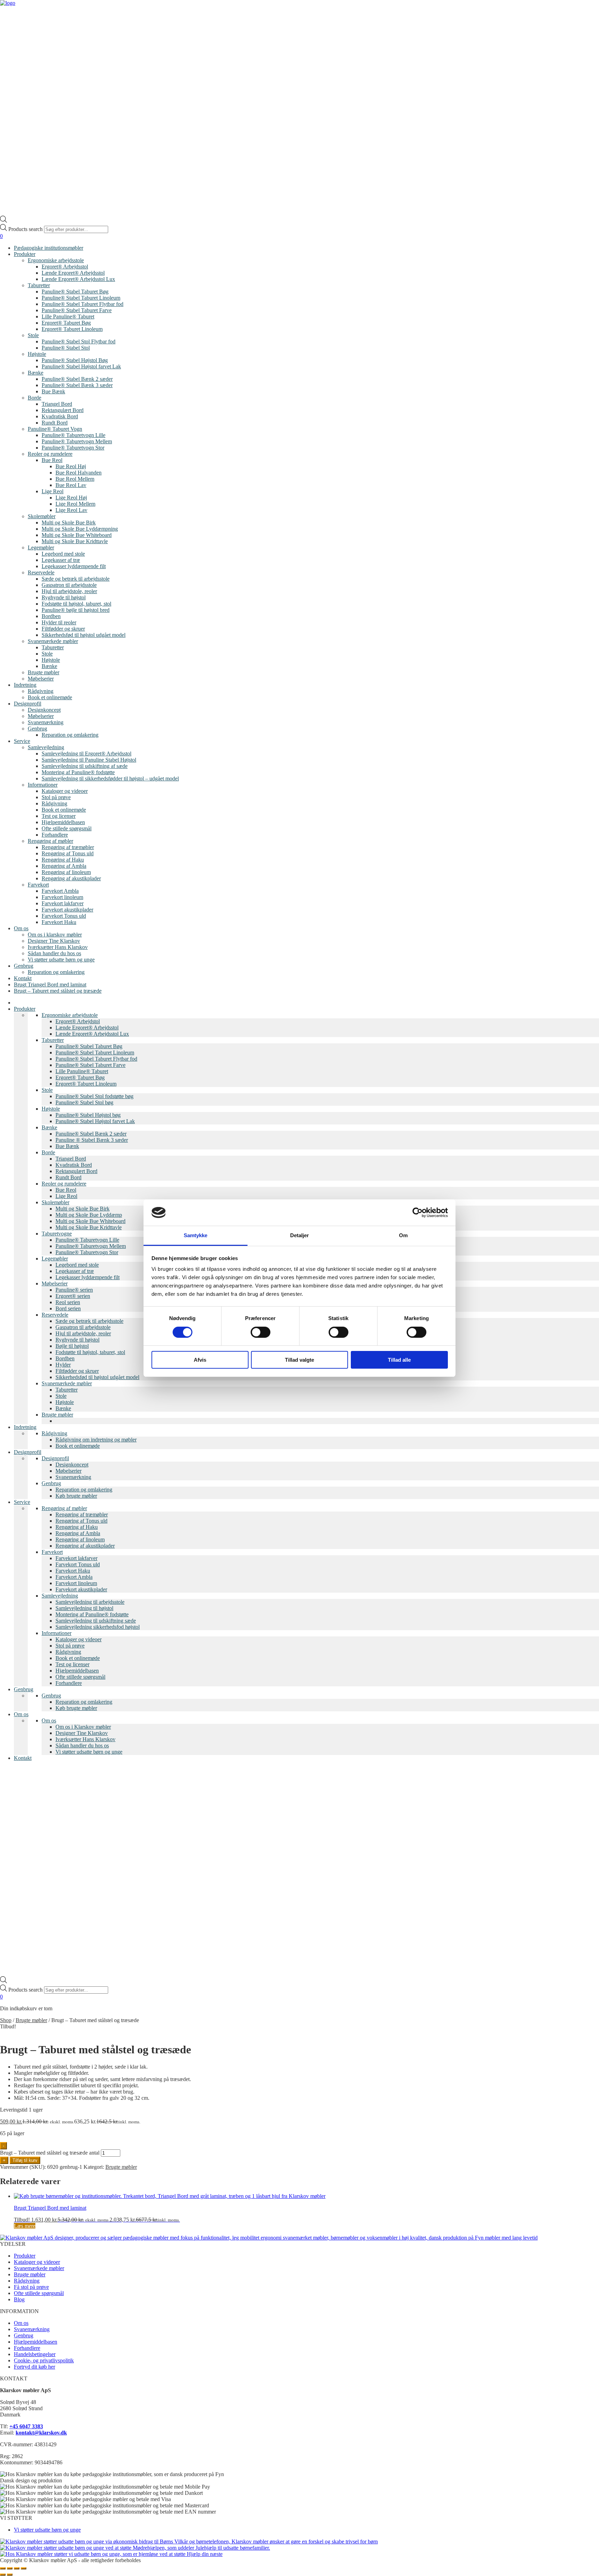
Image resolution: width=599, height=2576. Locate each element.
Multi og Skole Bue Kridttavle (75, 541)
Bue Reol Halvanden (79, 473)
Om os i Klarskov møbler (83, 1727)
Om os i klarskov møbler (55, 935)
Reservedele (41, 572)
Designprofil (28, 704)
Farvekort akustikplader (67, 910)
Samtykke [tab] (196, 1235)
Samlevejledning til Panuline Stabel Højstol (89, 760)
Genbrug (37, 729)
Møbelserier (41, 679)
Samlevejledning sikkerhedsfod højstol (98, 1627)
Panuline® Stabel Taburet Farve (77, 310)
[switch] (261, 1332)
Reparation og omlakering (70, 735)
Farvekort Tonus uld (64, 916)
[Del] (17, 2568)
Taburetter (39, 285)
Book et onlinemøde (50, 697)
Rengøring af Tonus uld (68, 853)
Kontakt (23, 978)
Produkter (25, 254)
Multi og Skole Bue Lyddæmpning (80, 529)
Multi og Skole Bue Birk (69, 523)
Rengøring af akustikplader (71, 878)
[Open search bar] (3, 221)
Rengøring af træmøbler (68, 847)
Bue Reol (52, 460)
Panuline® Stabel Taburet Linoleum (81, 298)
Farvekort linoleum (62, 897)
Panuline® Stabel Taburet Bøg (75, 292)
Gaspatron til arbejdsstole (69, 585)
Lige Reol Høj (71, 498)
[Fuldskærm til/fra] (10, 2568)
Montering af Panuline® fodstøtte (78, 772)
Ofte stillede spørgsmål (67, 828)
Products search (26, 229)
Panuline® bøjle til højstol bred (76, 610)
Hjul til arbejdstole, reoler (69, 591)
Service (22, 741)
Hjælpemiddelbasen (63, 822)
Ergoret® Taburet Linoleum (72, 329)
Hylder (63, 1365)
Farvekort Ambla (60, 891)
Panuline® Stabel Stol (66, 348)
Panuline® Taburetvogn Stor (73, 448)
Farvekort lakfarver (63, 903)
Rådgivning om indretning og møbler (96, 1440)
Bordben (51, 616)
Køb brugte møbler (76, 1496)
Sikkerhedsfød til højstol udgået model (84, 635)
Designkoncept (44, 710)
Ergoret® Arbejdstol (78, 1021)
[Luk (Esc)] (24, 2568)
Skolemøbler (42, 516)
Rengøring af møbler (50, 841)
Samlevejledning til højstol (84, 1608)
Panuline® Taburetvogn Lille (73, 435)
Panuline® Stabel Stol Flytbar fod (79, 341)
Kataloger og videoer (65, 791)
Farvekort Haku (59, 922)
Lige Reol (53, 491)
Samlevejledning (46, 747)
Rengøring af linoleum (66, 872)
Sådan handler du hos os (54, 953)
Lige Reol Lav (71, 510)
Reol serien (68, 1302)
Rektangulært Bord (63, 410)
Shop (6, 2020)
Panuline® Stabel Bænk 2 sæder (77, 379)
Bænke (36, 373)
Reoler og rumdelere (50, 454)
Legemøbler (41, 547)
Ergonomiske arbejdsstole (56, 260)
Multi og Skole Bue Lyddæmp (89, 1215)
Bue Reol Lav (71, 485)
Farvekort (38, 885)
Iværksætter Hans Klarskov (58, 947)
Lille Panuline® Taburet (68, 316)
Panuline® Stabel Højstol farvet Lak (81, 366)
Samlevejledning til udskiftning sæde (96, 1621)
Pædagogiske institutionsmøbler (49, 248)
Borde (34, 398)
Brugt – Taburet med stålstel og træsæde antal (50, 2153)
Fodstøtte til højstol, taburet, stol (76, 604)
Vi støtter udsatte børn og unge (61, 960)
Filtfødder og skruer (63, 629)
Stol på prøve (56, 797)
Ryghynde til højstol (64, 597)
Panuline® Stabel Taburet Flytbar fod (83, 304)
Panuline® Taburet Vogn (55, 429)
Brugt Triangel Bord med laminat (50, 985)
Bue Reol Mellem (75, 479)
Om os (21, 928)
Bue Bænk (53, 391)
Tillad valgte (299, 1360)
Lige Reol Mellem (75, 504)
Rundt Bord (55, 423)
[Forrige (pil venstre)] (3, 2575)
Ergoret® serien (73, 1296)
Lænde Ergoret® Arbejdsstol (73, 273)
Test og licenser (59, 816)
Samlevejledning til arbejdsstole (90, 1602)
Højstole (37, 354)
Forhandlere (55, 835)
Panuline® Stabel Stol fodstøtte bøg (94, 1096)
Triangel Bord (57, 404)
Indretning (25, 685)
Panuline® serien (74, 1290)
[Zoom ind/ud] (3, 2568)
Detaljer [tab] (300, 1235)
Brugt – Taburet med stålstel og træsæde (58, 991)
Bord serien (68, 1308)
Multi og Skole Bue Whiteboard (77, 535)
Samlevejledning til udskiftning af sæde (85, 766)
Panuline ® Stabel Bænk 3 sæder (92, 1140)
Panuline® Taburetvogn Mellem (77, 441)
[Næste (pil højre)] (10, 2575)
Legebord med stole (63, 554)
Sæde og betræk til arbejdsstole (76, 579)
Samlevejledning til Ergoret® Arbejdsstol (86, 754)
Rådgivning (41, 691)
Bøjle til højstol (72, 1346)
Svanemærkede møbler (53, 641)
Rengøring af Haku (63, 860)
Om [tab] (403, 1235)
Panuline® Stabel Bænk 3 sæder (77, 385)
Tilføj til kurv (25, 2160)
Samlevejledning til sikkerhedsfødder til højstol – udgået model (110, 778)
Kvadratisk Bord (60, 416)
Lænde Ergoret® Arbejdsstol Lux (78, 279)
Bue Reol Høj (71, 466)
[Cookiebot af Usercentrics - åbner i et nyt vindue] (418, 1213)
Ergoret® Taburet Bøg (66, 323)
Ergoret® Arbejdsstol (65, 267)
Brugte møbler (44, 672)
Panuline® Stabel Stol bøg (84, 1102)
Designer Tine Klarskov (54, 941)
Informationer (43, 785)
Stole (33, 335)
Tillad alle (399, 1360)
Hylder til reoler (59, 622)
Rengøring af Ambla (64, 866)
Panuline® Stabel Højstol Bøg (75, 360)
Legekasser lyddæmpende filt (74, 566)
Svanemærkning (46, 722)
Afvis (200, 1360)
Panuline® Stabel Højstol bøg (88, 1115)
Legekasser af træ (61, 560)
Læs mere (25, 2226)
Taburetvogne (57, 1234)
